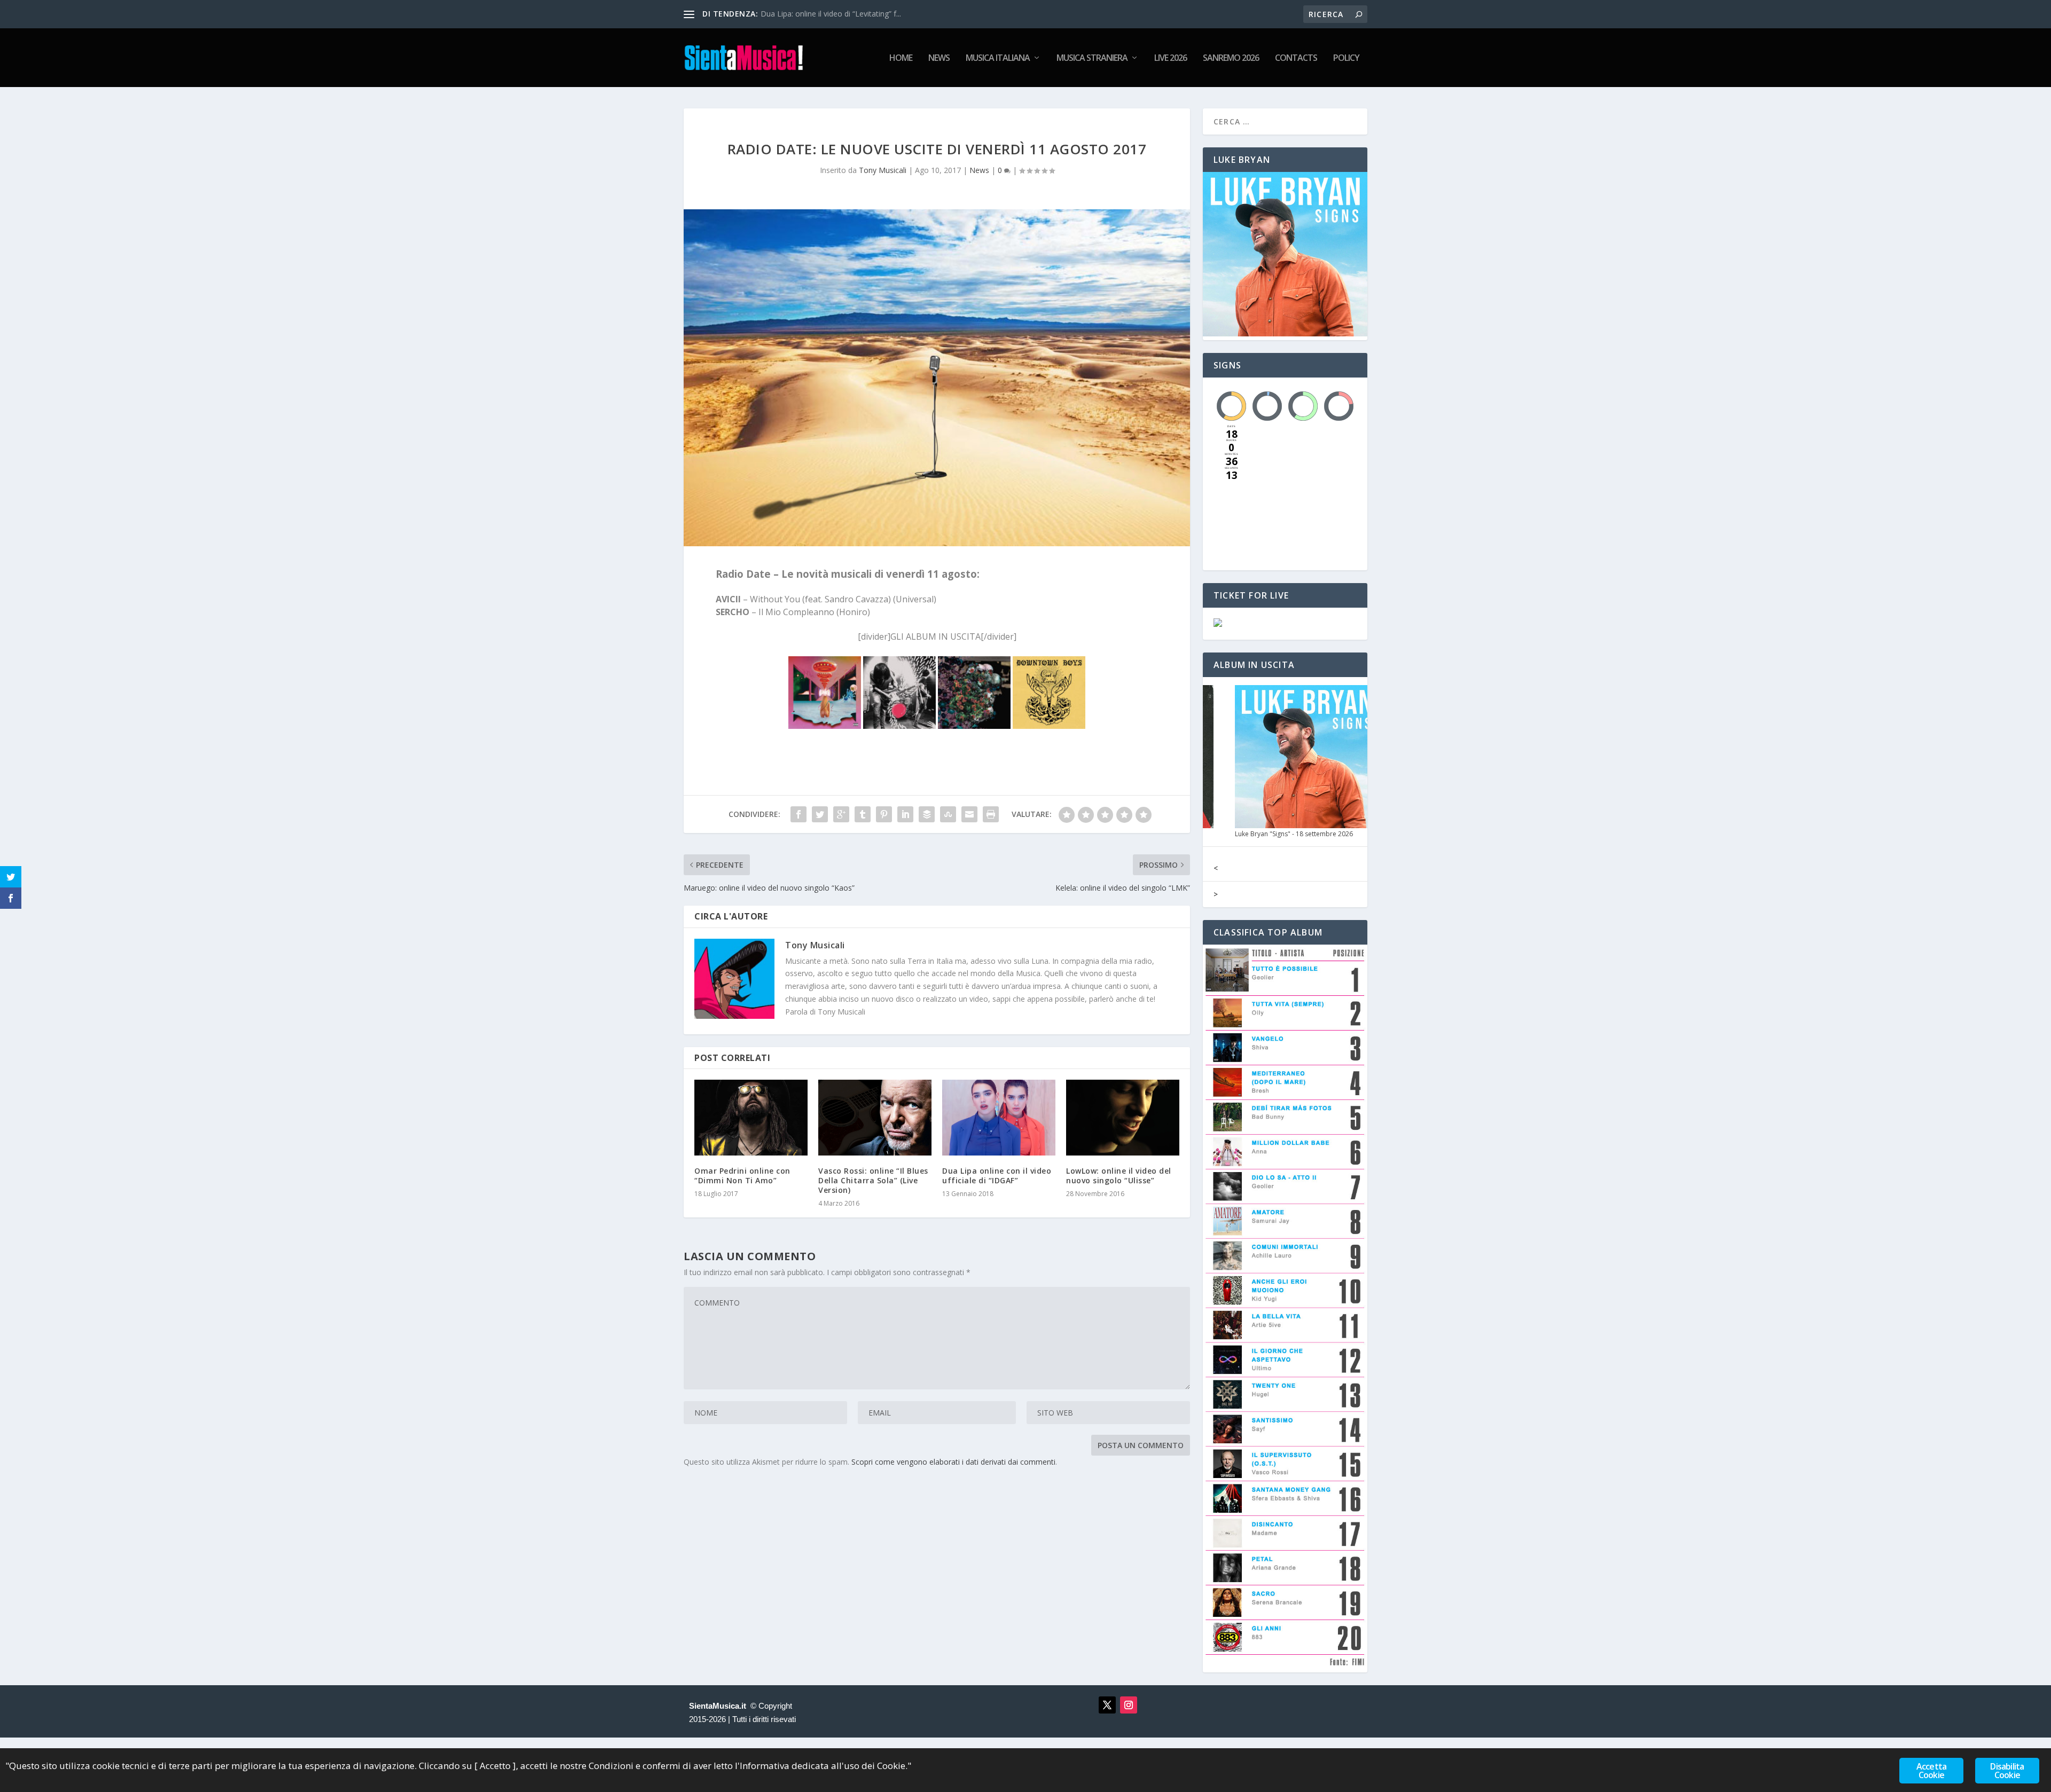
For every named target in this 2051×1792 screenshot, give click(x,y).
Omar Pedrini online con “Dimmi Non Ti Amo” (742, 1176)
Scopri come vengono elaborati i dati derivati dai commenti (953, 1462)
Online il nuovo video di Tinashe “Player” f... (835, 14)
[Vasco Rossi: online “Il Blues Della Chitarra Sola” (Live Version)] (875, 1117)
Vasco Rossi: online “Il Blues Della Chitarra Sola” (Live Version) (873, 1180)
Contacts (1296, 58)
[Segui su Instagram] (1129, 1705)
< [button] (1216, 868)
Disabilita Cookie (2007, 1771)
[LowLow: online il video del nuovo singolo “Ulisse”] (1123, 1117)
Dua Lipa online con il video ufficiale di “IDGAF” (997, 1176)
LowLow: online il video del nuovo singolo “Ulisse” (1119, 1176)
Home (901, 58)
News (939, 58)
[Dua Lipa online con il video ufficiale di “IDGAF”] (999, 1117)
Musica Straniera (1092, 58)
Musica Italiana (998, 58)
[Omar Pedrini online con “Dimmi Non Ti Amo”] (751, 1117)
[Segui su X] (1107, 1705)
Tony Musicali (883, 170)
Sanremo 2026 (1231, 58)
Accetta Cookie (1931, 1771)
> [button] (1216, 894)
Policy (1346, 58)
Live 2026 (1171, 58)
